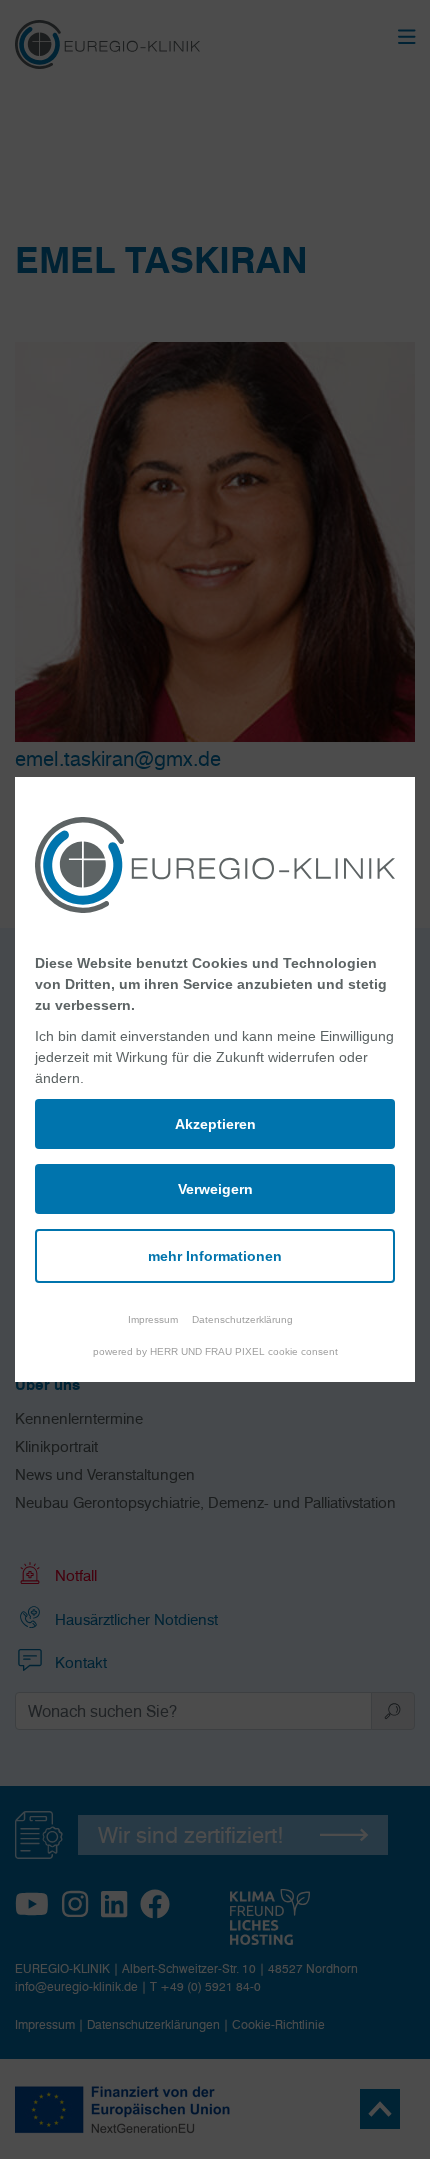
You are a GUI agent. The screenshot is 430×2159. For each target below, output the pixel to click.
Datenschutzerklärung (242, 1319)
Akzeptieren (215, 1124)
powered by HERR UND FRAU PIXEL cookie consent (215, 1351)
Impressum (153, 1319)
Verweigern (215, 1189)
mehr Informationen (215, 1256)
